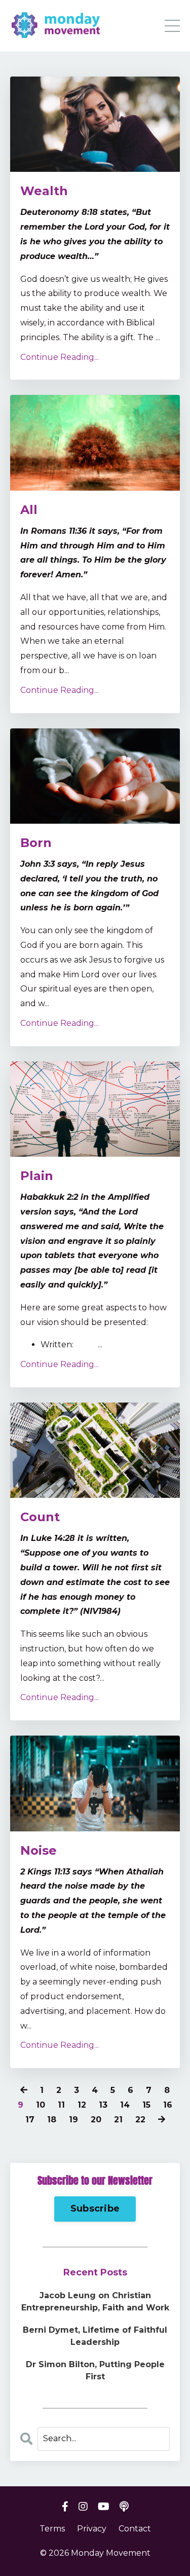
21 (118, 2120)
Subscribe (95, 2209)
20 (96, 2120)
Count (40, 1517)
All (29, 510)
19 (73, 2120)
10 (41, 2105)
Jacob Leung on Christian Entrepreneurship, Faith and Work (95, 2302)
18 (52, 2120)
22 (140, 2120)
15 (146, 2105)
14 (125, 2105)
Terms (52, 2529)
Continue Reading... (60, 357)
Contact (135, 2529)
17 (30, 2120)
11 (61, 2105)
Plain (37, 1176)
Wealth (44, 191)
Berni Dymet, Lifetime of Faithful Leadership (95, 2336)
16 (168, 2105)
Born (36, 843)
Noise (39, 1850)
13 (103, 2105)
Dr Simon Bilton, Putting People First (95, 2370)
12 (82, 2105)
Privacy (92, 2529)
